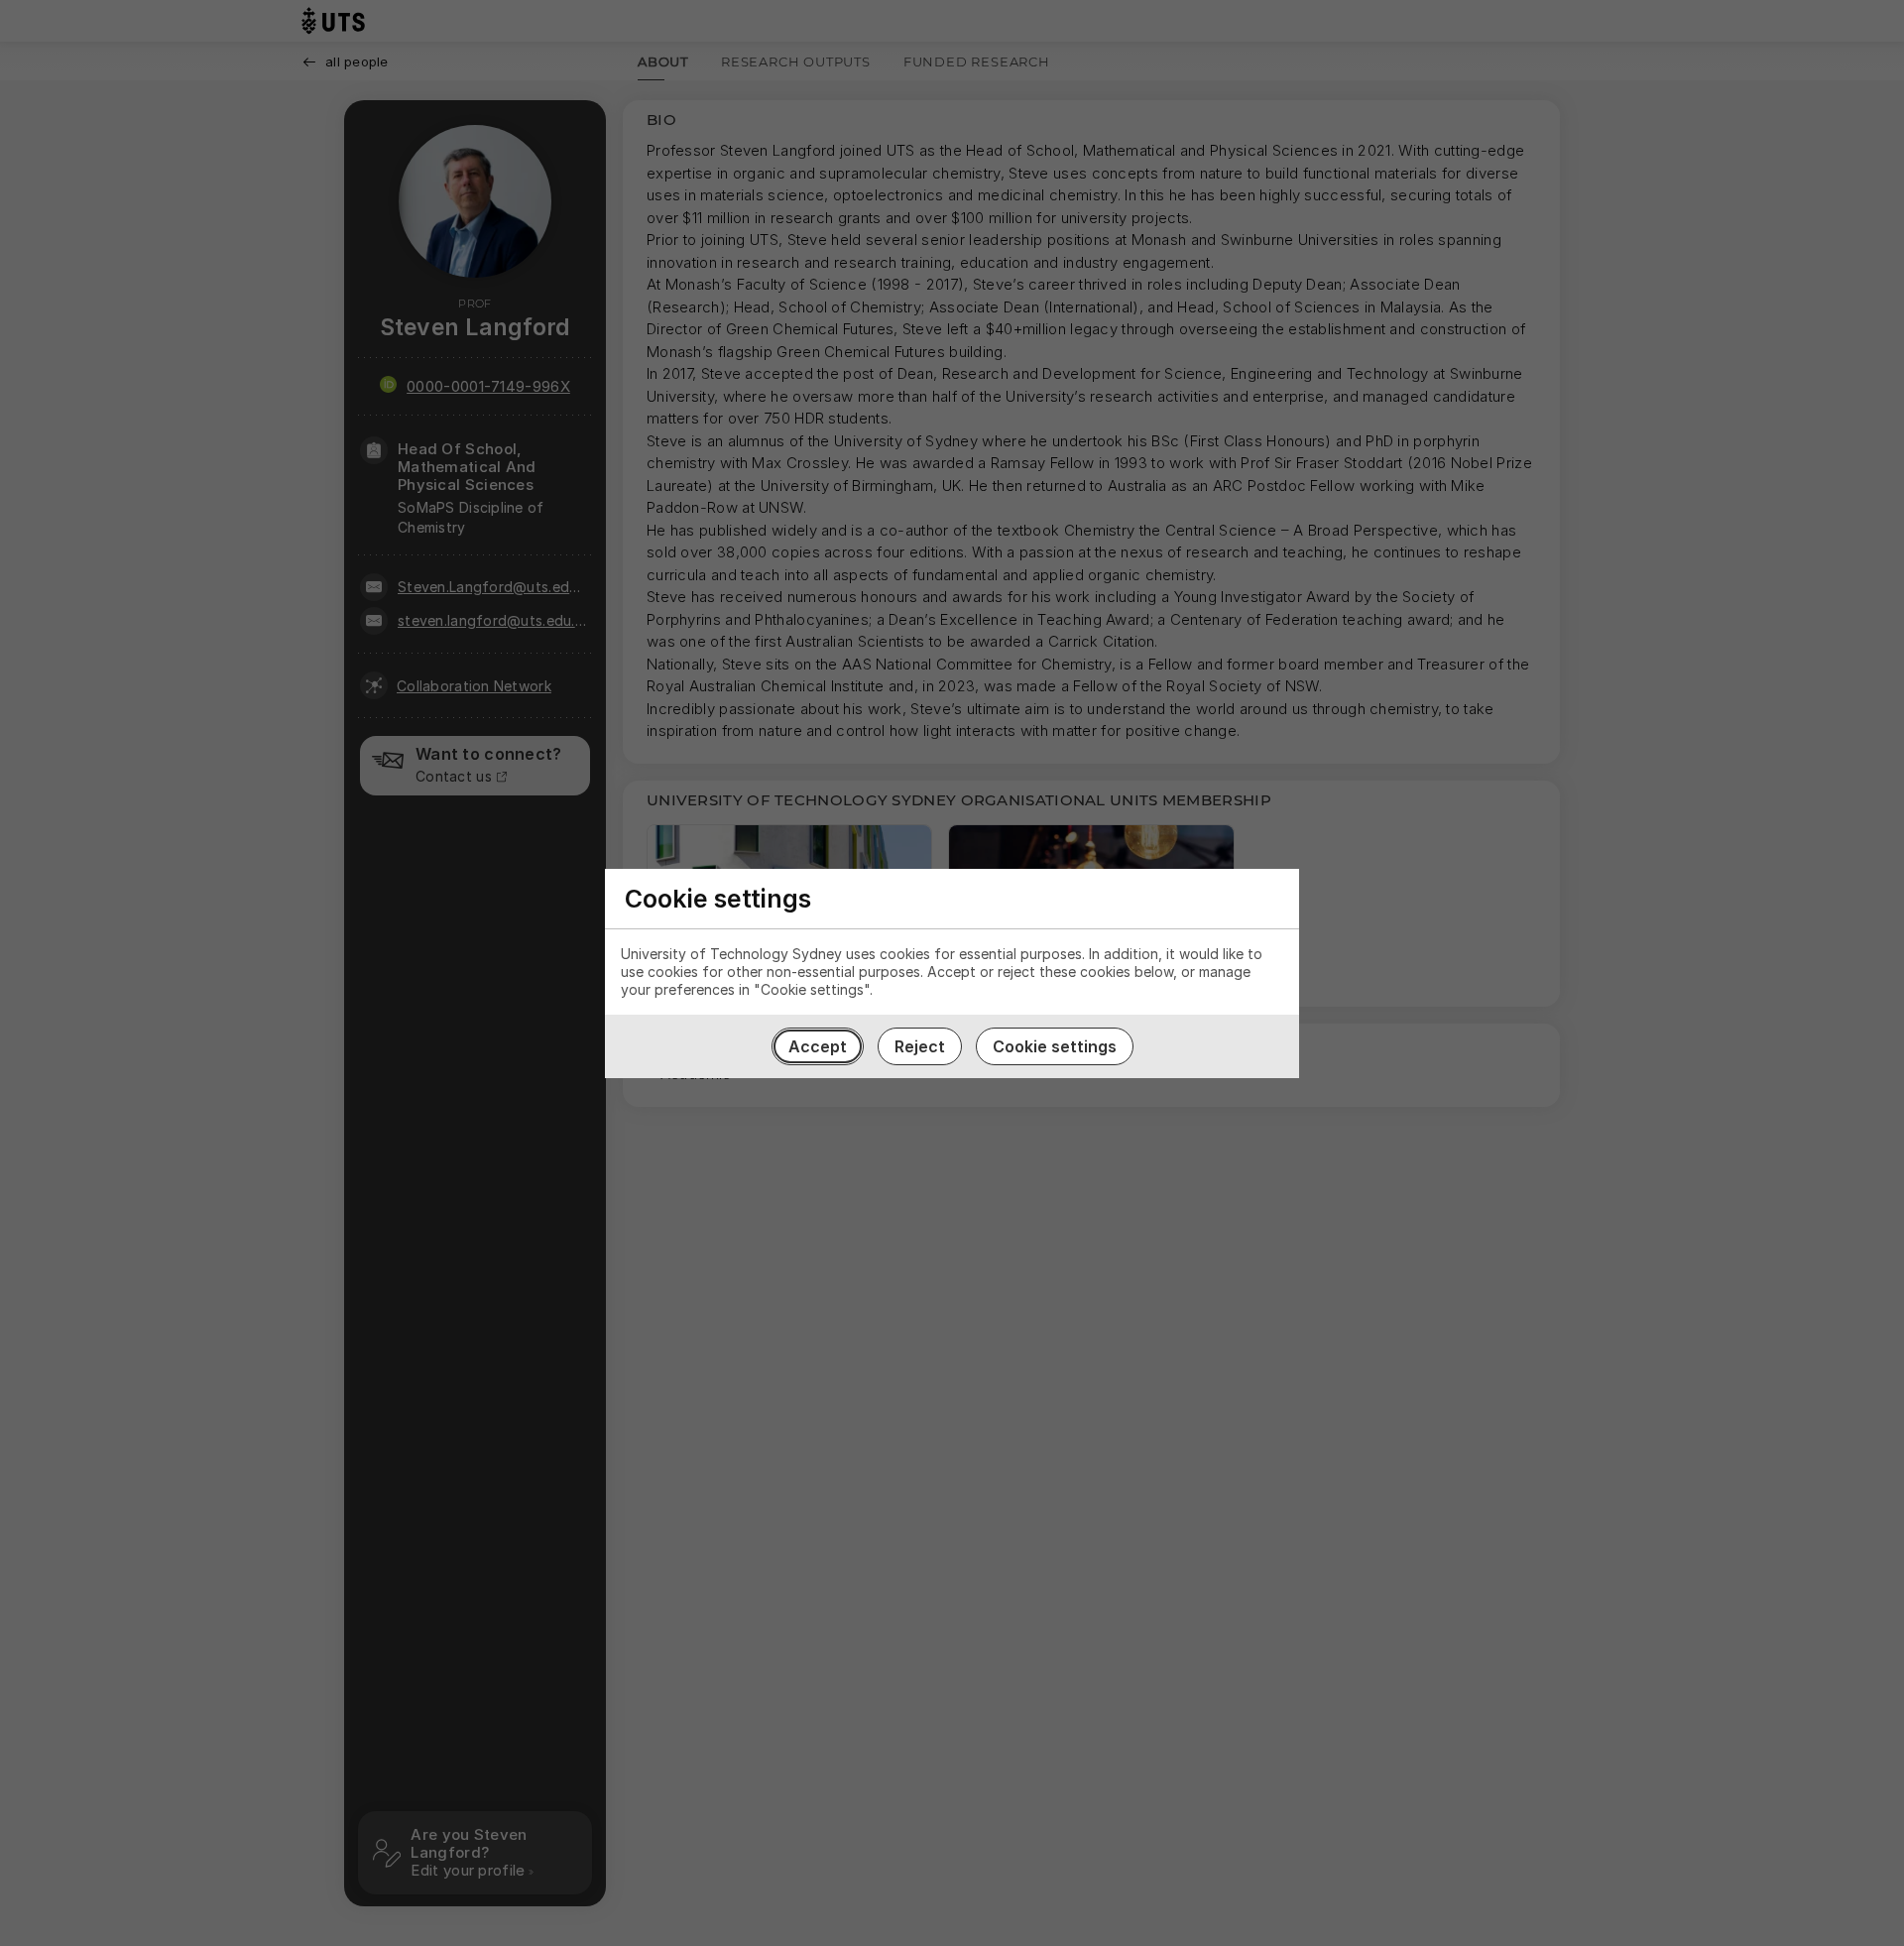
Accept (818, 1046)
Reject (920, 1046)
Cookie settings (1055, 1046)
